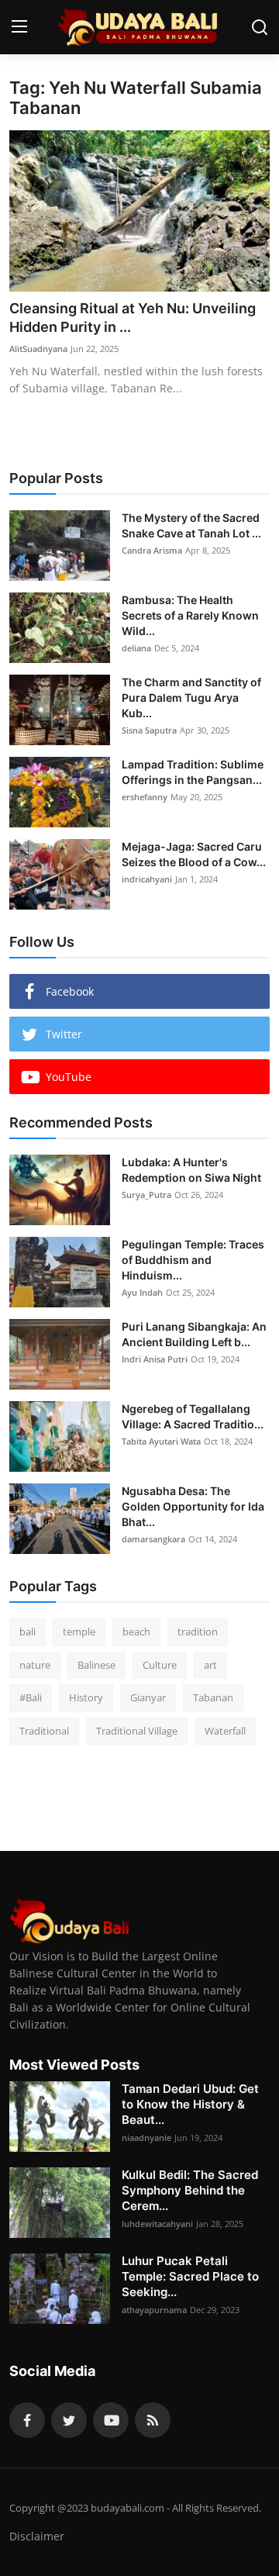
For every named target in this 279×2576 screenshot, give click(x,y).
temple (79, 1632)
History (86, 1697)
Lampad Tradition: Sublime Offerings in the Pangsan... (193, 772)
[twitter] (69, 2420)
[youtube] (111, 2420)
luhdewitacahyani (157, 2224)
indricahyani (147, 879)
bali (28, 1632)
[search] (260, 27)
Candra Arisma (152, 550)
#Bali (31, 1697)
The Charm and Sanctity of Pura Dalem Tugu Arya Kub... (191, 698)
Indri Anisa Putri (155, 1359)
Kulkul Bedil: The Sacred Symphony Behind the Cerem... (190, 2190)
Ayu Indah (142, 1292)
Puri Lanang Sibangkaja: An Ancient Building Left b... (194, 1334)
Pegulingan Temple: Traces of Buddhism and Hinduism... (193, 1260)
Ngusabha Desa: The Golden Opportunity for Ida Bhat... (193, 1506)
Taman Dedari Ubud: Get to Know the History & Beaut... (190, 2104)
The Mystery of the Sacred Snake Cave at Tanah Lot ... (191, 525)
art (210, 1665)
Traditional (44, 1731)
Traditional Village (137, 1731)
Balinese (96, 1665)
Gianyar (148, 1697)
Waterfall (225, 1731)
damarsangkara (153, 1539)
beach (136, 1632)
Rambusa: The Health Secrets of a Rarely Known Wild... (190, 615)
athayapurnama (154, 2310)
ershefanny (145, 797)
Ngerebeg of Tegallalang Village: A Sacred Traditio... (193, 1416)
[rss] (153, 2420)
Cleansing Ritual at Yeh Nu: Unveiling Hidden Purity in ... (133, 318)
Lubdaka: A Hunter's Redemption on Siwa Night (191, 1170)
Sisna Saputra (149, 730)
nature (35, 1665)
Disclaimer (37, 2536)
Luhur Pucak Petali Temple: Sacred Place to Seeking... (190, 2276)
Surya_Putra (146, 1195)
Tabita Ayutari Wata (161, 1441)
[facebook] (27, 2420)
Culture (160, 1665)
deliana (136, 648)
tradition (198, 1632)
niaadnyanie (146, 2137)
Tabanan (213, 1697)
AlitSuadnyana (38, 349)
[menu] (19, 27)
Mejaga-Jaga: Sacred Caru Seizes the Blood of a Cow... (194, 854)
